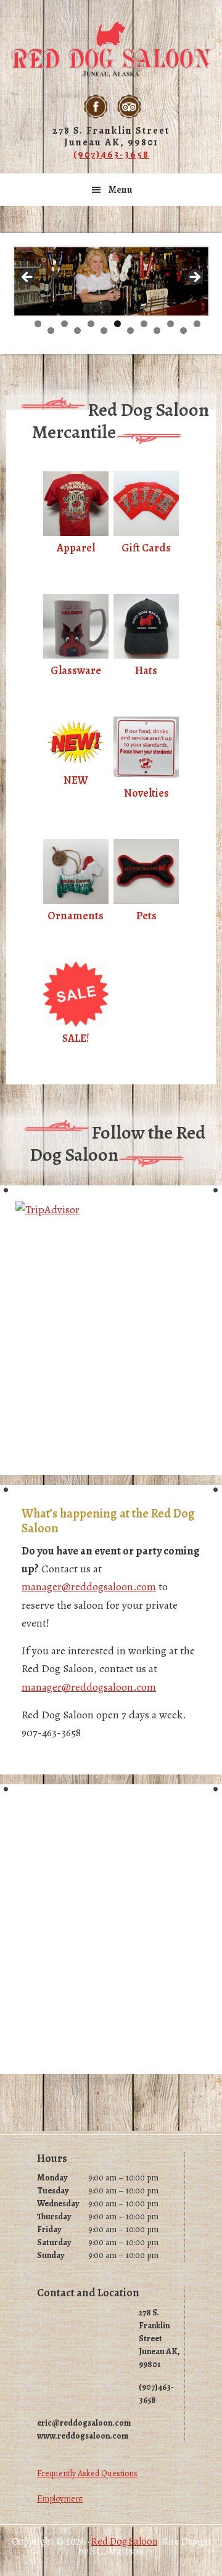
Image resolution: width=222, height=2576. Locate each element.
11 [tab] (131, 331)
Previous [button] (28, 278)
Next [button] (194, 278)
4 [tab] (117, 324)
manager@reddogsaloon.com (89, 1587)
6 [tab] (171, 324)
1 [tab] (38, 324)
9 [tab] (77, 331)
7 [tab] (197, 324)
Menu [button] (121, 190)
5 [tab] (144, 324)
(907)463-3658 (111, 155)
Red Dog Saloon (111, 49)
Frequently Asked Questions (87, 2473)
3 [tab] (91, 324)
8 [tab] (51, 331)
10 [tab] (104, 331)
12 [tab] (158, 331)
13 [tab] (184, 331)
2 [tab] (64, 324)
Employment (60, 2499)
